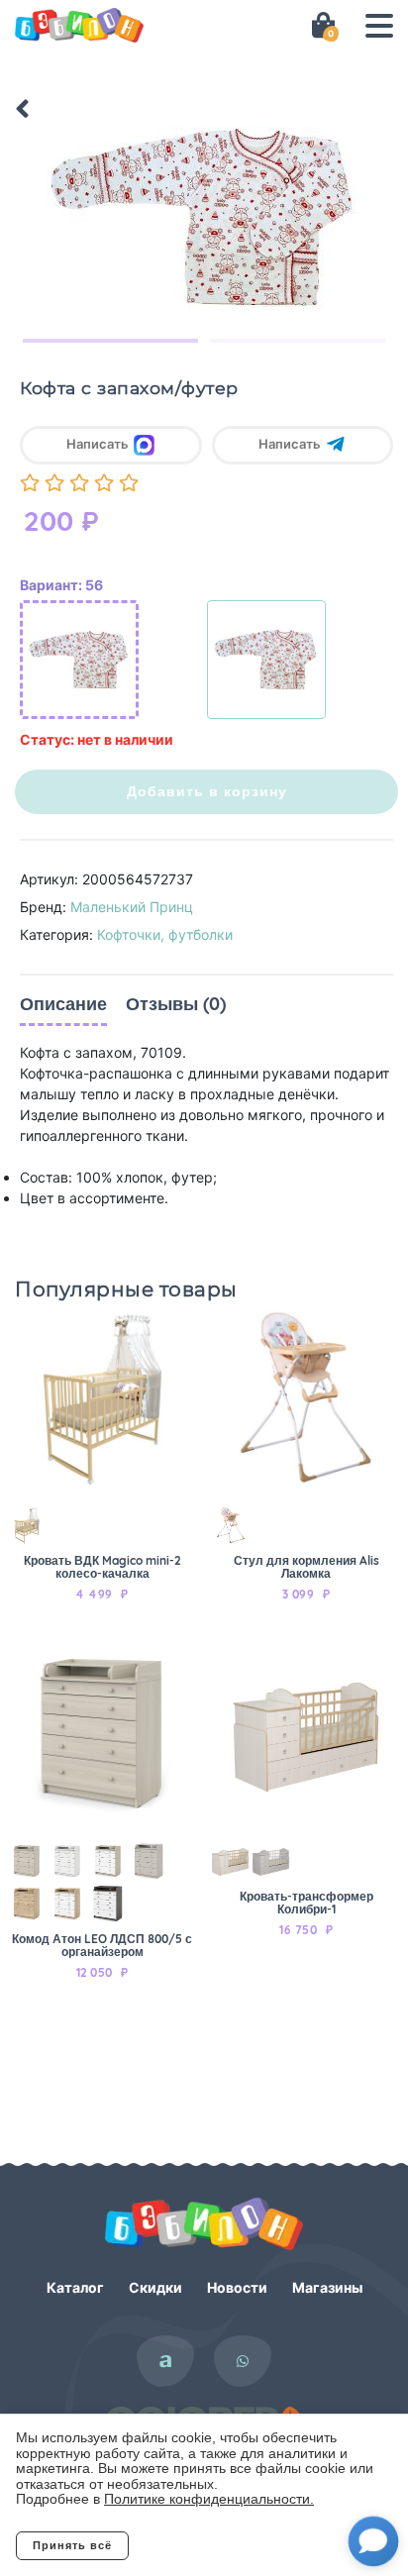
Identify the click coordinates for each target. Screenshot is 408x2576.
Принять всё (72, 2545)
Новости (237, 2287)
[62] (266, 660)
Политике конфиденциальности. (209, 2499)
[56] (79, 660)
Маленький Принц (132, 907)
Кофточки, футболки (165, 934)
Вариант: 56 (61, 585)
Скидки (155, 2287)
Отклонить (208, 2545)
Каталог (75, 2287)
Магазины (327, 2287)
